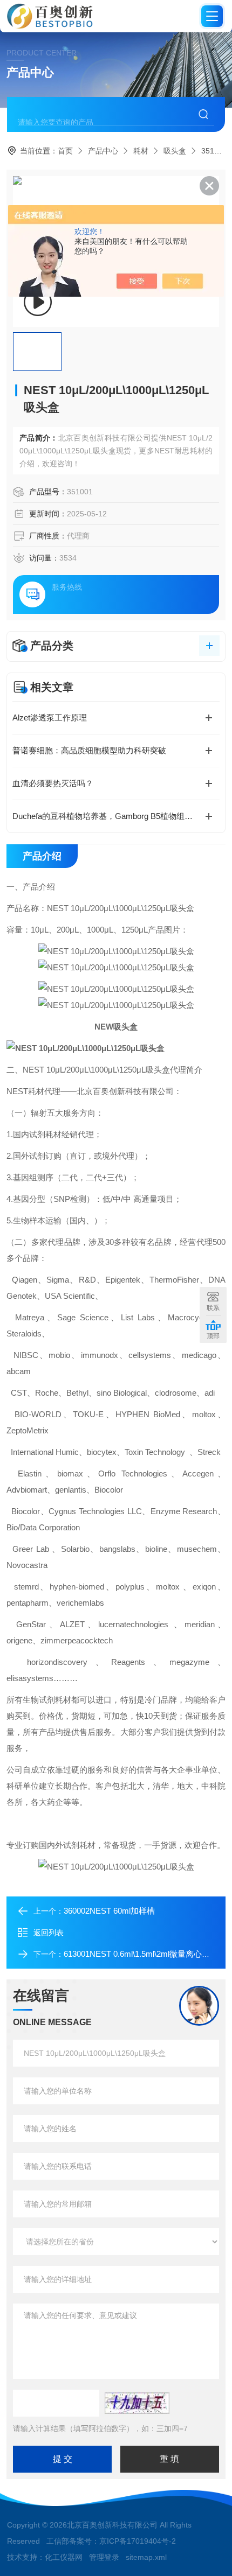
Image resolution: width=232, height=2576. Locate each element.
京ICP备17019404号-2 (138, 2541)
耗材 (141, 151)
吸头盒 (175, 151)
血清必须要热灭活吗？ (53, 783)
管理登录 (104, 2557)
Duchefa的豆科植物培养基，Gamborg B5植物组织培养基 (115, 816)
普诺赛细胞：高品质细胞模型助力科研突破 (89, 750)
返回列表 (49, 1933)
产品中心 (103, 151)
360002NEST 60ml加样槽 (109, 1911)
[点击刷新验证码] (137, 2403)
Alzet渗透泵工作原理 (50, 717)
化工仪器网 (64, 2557)
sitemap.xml (146, 2557)
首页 (65, 151)
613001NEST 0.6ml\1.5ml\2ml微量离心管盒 (141, 1954)
